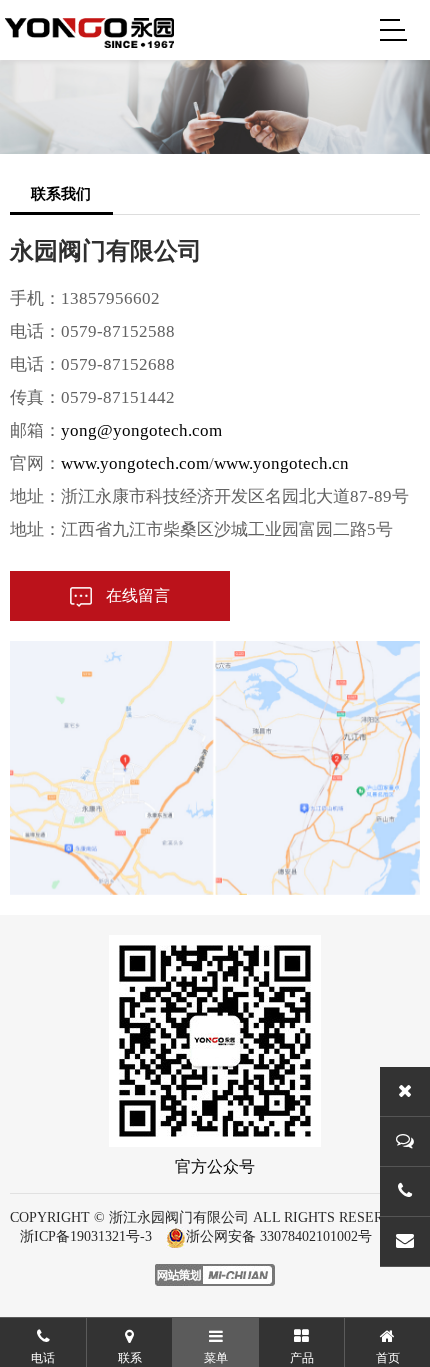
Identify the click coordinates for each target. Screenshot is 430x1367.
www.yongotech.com (135, 463)
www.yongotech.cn (281, 463)
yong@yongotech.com (141, 430)
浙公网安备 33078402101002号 (279, 1236)
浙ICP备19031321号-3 (86, 1236)
